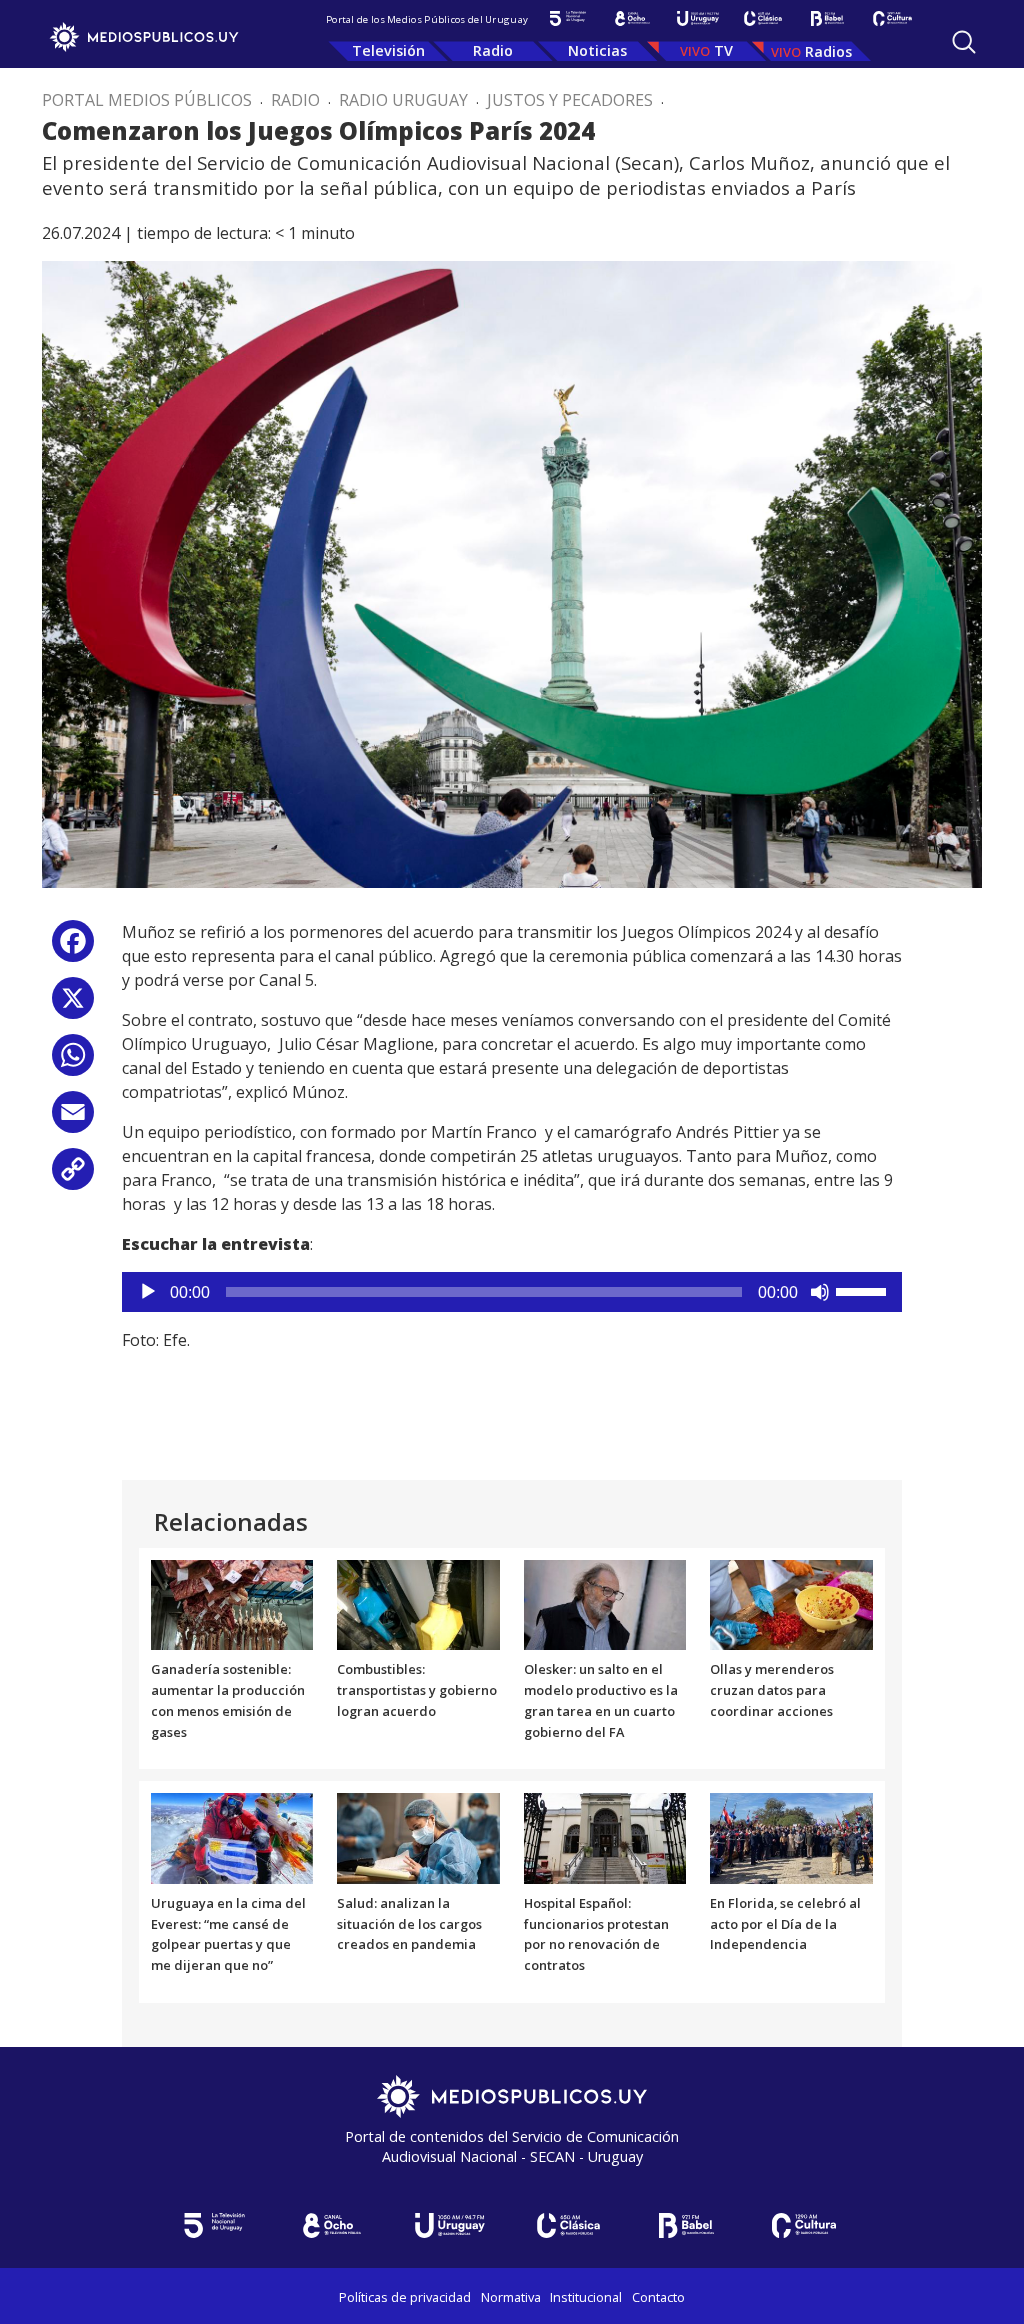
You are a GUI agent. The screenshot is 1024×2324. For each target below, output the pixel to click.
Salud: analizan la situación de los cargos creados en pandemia (409, 1924)
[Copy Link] (73, 1176)
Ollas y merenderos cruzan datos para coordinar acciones (772, 1690)
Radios (828, 51)
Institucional (586, 2297)
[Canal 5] (567, 18)
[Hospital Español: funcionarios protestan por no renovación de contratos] (605, 1837)
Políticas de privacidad (405, 2297)
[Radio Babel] (827, 18)
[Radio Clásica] (762, 18)
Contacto (658, 2297)
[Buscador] (964, 42)
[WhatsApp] (73, 1062)
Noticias (597, 50)
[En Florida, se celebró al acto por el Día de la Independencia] (791, 1837)
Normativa (511, 2297)
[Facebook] (73, 948)
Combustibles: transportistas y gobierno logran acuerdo (417, 1690)
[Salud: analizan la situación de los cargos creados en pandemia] (418, 1837)
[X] (73, 1005)
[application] (512, 1292)
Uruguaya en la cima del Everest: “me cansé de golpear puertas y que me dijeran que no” (228, 1934)
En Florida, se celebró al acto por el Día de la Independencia (785, 1924)
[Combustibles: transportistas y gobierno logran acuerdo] (418, 1603)
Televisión (388, 50)
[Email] (73, 1119)
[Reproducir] (148, 1292)
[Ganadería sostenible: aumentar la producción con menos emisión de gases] (232, 1603)
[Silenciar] (820, 1292)
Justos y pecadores (570, 100)
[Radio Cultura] (892, 18)
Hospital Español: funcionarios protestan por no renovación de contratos (596, 1934)
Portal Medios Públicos (147, 100)
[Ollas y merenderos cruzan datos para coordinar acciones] (791, 1603)
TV (723, 50)
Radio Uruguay (403, 100)
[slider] (864, 1290)
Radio (493, 50)
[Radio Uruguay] (697, 18)
